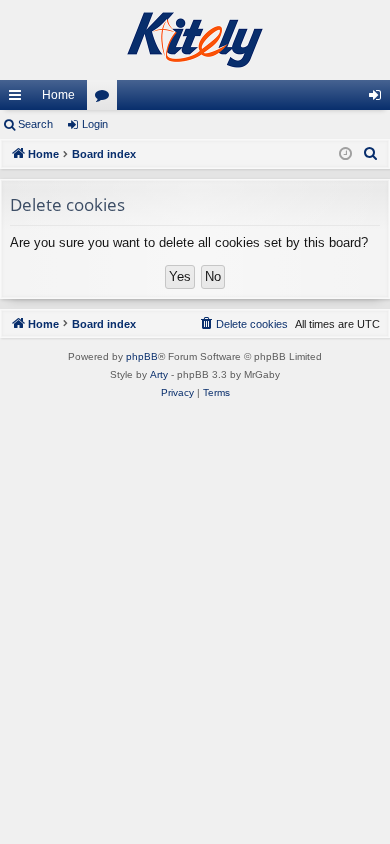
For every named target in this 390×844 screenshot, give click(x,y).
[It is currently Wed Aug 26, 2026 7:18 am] (345, 154)
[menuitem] (371, 154)
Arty (159, 374)
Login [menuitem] (379, 99)
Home (58, 95)
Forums (106, 99)
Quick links (19, 99)
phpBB (142, 356)
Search (35, 124)
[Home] (195, 40)
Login (95, 124)
